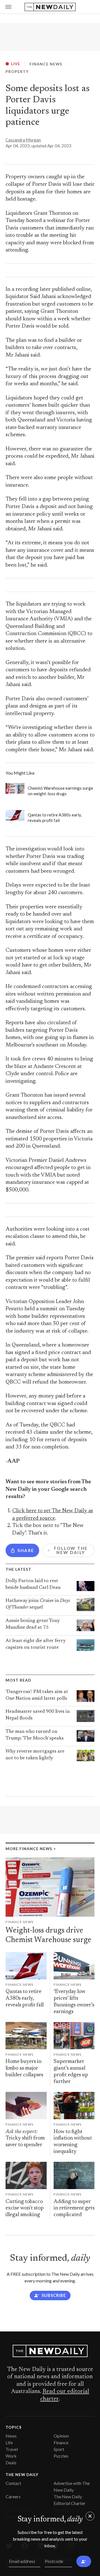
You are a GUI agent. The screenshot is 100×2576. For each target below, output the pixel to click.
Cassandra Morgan (23, 140)
